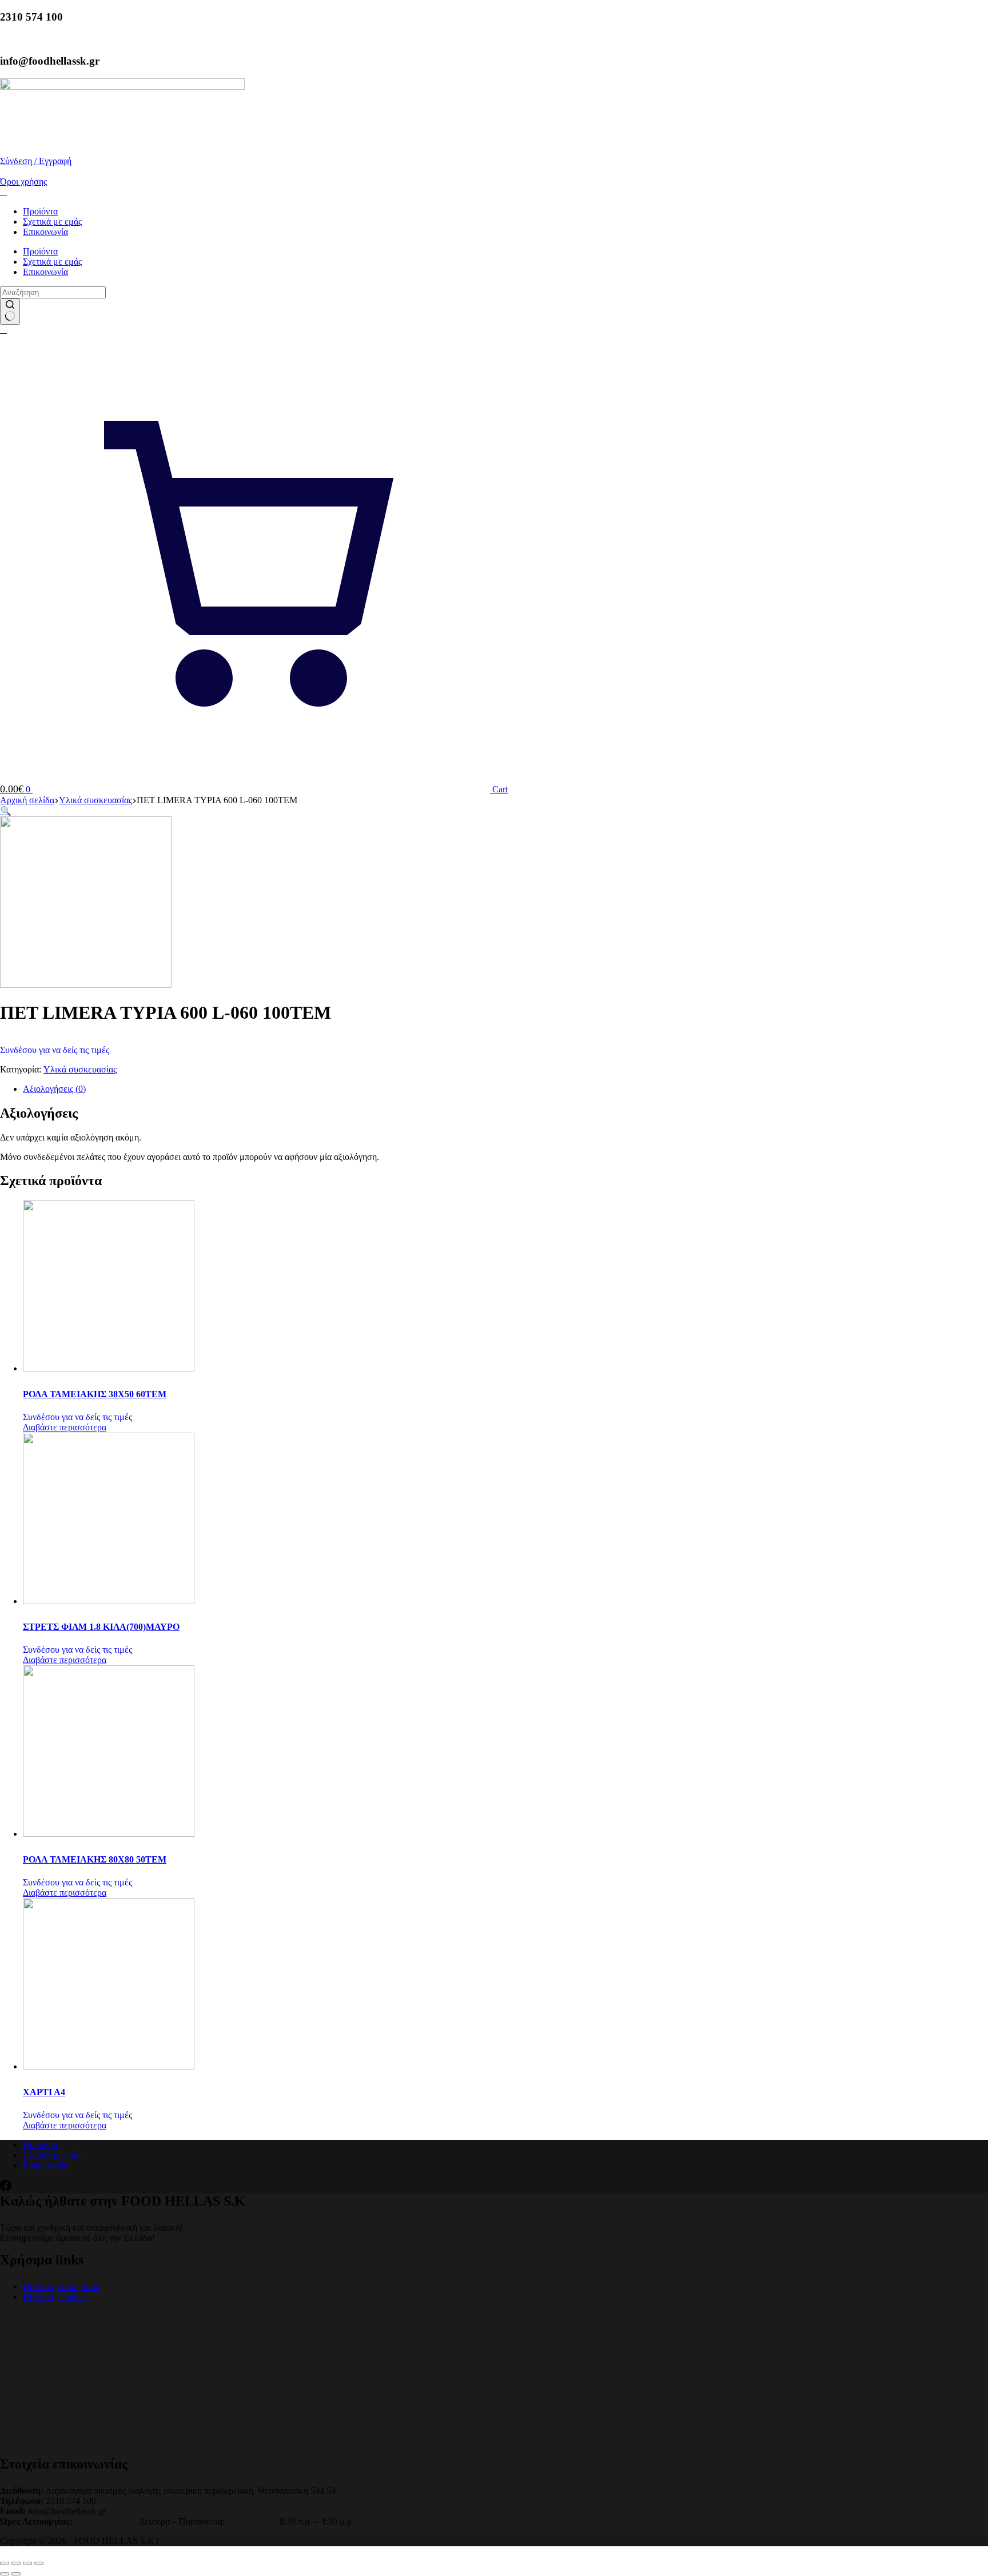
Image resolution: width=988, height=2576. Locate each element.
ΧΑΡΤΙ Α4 (44, 2092)
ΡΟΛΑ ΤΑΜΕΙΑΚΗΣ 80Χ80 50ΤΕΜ (95, 1859)
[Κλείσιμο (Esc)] (39, 2563)
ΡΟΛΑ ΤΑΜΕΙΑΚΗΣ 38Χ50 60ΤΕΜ (95, 1394)
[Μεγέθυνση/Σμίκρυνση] (5, 2563)
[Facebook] (6, 2188)
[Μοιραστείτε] (27, 2563)
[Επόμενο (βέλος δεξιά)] (16, 2574)
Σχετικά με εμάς (52, 222)
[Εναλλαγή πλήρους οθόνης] (16, 2563)
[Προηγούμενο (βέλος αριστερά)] (5, 2574)
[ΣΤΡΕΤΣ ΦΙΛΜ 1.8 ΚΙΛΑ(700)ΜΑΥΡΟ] (109, 1601)
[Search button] (10, 312)
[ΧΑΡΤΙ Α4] (109, 2066)
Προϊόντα (40, 211)
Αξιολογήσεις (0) (54, 1089)
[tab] (505, 1089)
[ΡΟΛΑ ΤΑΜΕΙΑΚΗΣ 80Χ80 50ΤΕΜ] (109, 1834)
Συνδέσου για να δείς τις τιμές (55, 1050)
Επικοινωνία (45, 232)
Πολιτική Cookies (55, 2297)
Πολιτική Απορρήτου (61, 2286)
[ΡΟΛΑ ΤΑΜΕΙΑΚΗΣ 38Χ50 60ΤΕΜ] (109, 1368)
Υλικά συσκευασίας (80, 1069)
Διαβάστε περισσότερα (65, 1427)
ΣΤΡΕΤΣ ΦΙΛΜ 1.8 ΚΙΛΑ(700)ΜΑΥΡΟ (101, 1627)
